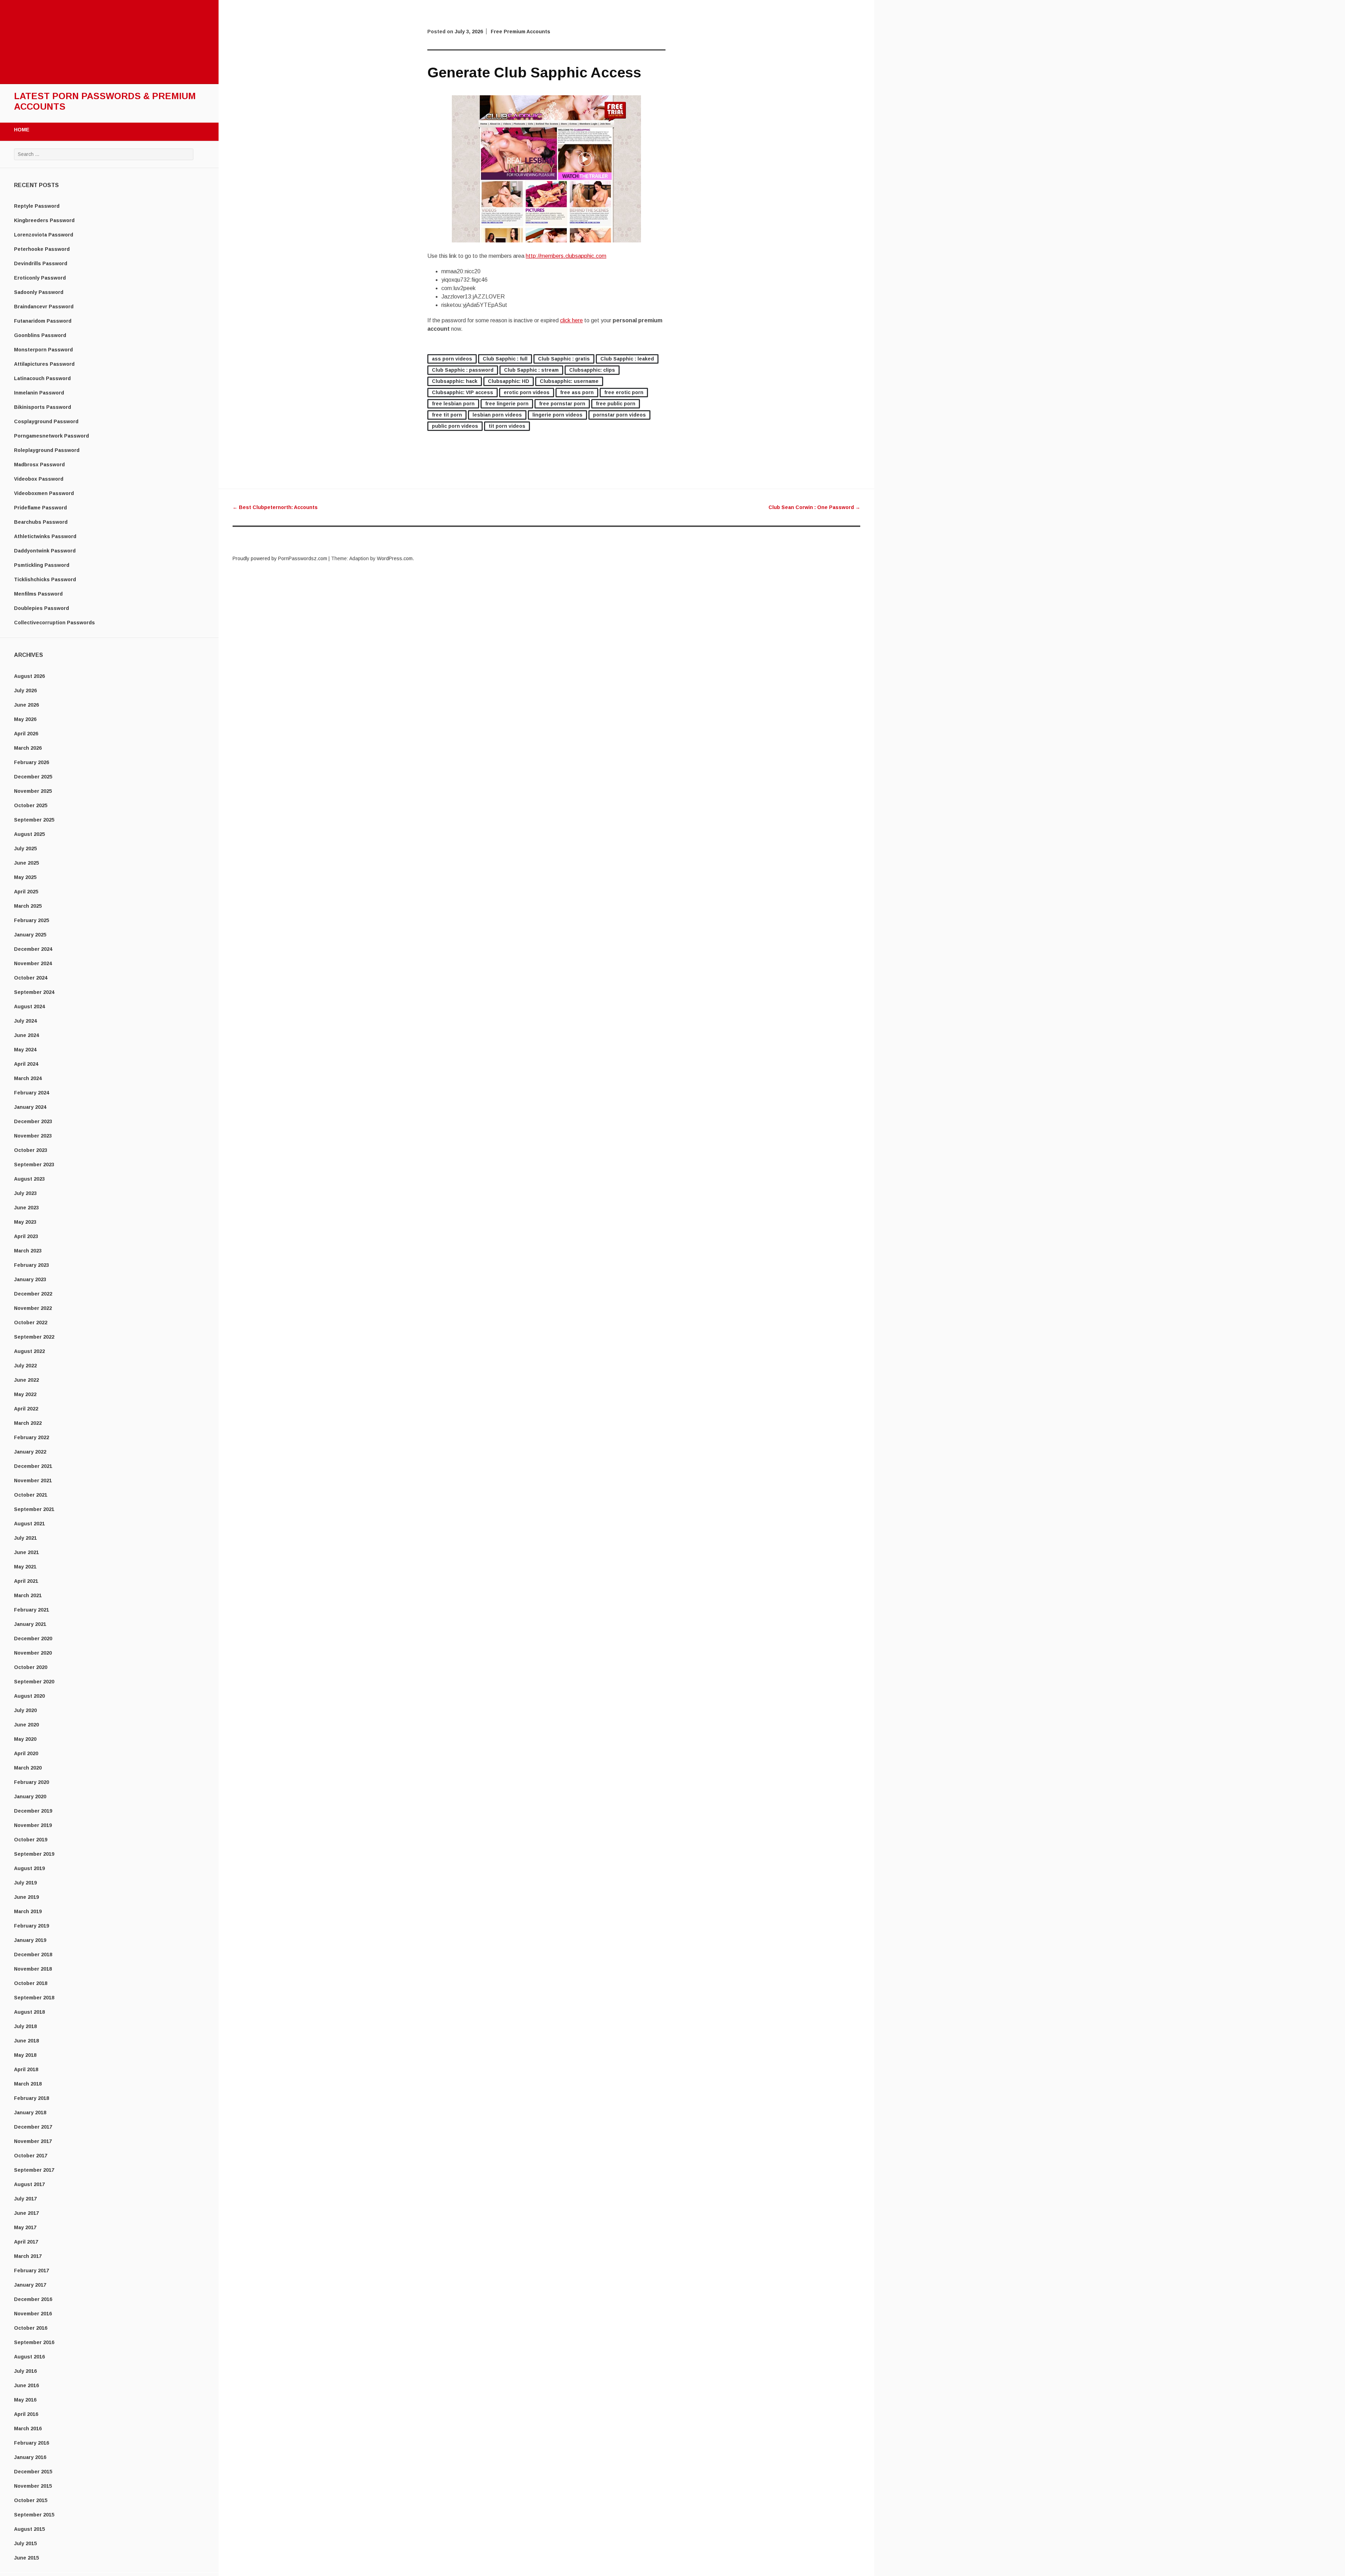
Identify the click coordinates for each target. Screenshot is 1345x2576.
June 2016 (26, 2385)
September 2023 (34, 1165)
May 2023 (25, 1222)
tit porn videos (507, 426)
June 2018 (26, 2041)
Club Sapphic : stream (531, 370)
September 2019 (34, 1854)
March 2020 (28, 1768)
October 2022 (31, 1323)
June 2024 (26, 1035)
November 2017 (33, 2141)
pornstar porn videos (619, 415)
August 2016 (29, 2357)
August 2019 (29, 1868)
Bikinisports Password (43, 407)
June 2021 (26, 1552)
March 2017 (28, 2256)
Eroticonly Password (40, 278)
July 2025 (25, 849)
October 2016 (31, 2328)
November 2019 (33, 1825)
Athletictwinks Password (45, 536)
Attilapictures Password (44, 364)
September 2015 (34, 2515)
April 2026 (26, 734)
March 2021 (28, 1595)
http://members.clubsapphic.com (566, 256)
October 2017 (31, 2156)
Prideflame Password (40, 508)
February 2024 (32, 1093)
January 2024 (30, 1107)
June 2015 (26, 2558)
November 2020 (33, 1653)
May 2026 (25, 719)
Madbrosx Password (39, 465)
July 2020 (25, 1710)
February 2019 (32, 1926)
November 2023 (33, 1136)
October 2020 (31, 1667)
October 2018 (31, 1983)
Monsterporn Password (43, 350)
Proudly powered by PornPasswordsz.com (280, 558)
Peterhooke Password (42, 249)
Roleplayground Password (47, 450)
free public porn (616, 404)
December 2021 (33, 1466)
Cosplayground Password (46, 421)
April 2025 (26, 892)
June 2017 (26, 2213)
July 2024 (25, 1021)
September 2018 (34, 1998)
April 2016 (26, 2414)
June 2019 (26, 1897)
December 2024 (33, 949)
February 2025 (32, 920)
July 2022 (25, 1366)
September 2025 (34, 820)
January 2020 (30, 1797)
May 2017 (25, 2227)
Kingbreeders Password (44, 220)
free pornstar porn (562, 404)
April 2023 (26, 1236)
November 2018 (33, 1969)
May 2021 (25, 1567)
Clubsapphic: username (569, 381)
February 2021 (32, 1610)
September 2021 (34, 1509)
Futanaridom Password (43, 321)
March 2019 (28, 1911)
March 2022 (28, 1423)
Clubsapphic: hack (455, 381)
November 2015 (33, 2486)
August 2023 (29, 1179)
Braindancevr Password (44, 307)
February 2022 (32, 1437)
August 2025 (29, 834)
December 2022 (33, 1294)
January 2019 (30, 1940)
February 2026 (32, 762)
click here (571, 320)
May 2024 (25, 1050)
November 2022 (33, 1308)
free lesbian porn (453, 404)
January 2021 (30, 1624)
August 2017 (29, 2184)
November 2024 (33, 963)
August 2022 (29, 1351)
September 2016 (34, 2342)
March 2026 (28, 748)
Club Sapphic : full (505, 359)
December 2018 (33, 1955)
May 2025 (25, 877)
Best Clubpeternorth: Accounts (275, 507)
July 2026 (25, 691)
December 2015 (33, 2472)
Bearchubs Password (41, 522)
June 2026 (26, 705)
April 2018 (26, 2069)
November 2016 (33, 2314)
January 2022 (30, 1452)
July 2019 (25, 1883)
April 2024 (26, 1064)
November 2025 (33, 791)
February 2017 (32, 2271)
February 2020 (32, 1782)
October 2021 (31, 1495)
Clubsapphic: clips (592, 370)
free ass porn (577, 392)
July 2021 (25, 1538)
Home (22, 130)
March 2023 (28, 1251)
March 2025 (28, 906)
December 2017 (33, 2127)
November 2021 (33, 1481)
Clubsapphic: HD (509, 381)
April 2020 (26, 1753)
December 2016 (33, 2299)
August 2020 (29, 1696)
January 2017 (30, 2285)
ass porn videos (452, 359)
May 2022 (25, 1394)
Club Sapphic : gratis (564, 359)
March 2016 (28, 2429)
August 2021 (29, 1524)
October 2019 (31, 1840)
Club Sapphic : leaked (627, 359)
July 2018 (25, 2026)
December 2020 (33, 1639)
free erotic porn (624, 392)
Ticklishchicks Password (45, 579)
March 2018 (28, 2084)
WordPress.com (395, 558)
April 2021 (26, 1581)
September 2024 (34, 992)
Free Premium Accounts (520, 32)
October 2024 (31, 978)
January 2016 (30, 2457)
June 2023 (26, 1208)
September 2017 (34, 2170)
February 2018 (32, 2098)
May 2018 (25, 2055)
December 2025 (33, 777)
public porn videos (455, 426)
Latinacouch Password (42, 378)
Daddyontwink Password (45, 551)
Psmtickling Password (42, 565)
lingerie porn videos (557, 415)
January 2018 (30, 2113)
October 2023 (31, 1150)
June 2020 (26, 1725)
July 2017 (25, 2199)
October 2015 (31, 2500)
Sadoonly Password (39, 292)
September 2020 (34, 1682)
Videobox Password (39, 479)
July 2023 (25, 1193)
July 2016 (25, 2371)
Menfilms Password (38, 594)
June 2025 (26, 863)
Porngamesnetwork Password (51, 436)
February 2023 (32, 1265)
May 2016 (25, 2400)
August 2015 (29, 2529)
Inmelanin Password (39, 393)
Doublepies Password (42, 608)
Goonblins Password (40, 335)
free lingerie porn (507, 404)
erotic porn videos (527, 392)
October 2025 (31, 805)
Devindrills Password (41, 263)
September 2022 (34, 1337)
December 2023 (33, 1121)
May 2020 (25, 1739)
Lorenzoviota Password (44, 235)
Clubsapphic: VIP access (463, 392)
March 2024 (28, 1078)
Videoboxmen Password (44, 493)
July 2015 (25, 2543)
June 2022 (26, 1380)
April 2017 (26, 2242)
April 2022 (26, 1409)
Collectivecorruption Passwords (54, 623)
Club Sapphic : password (463, 370)
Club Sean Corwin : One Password (814, 507)
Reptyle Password (37, 206)
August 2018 (29, 2012)
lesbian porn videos (497, 415)
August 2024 (29, 1007)
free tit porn (447, 415)
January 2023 (30, 1279)
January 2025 (30, 935)
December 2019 (33, 1811)
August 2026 (29, 676)
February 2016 (32, 2443)
